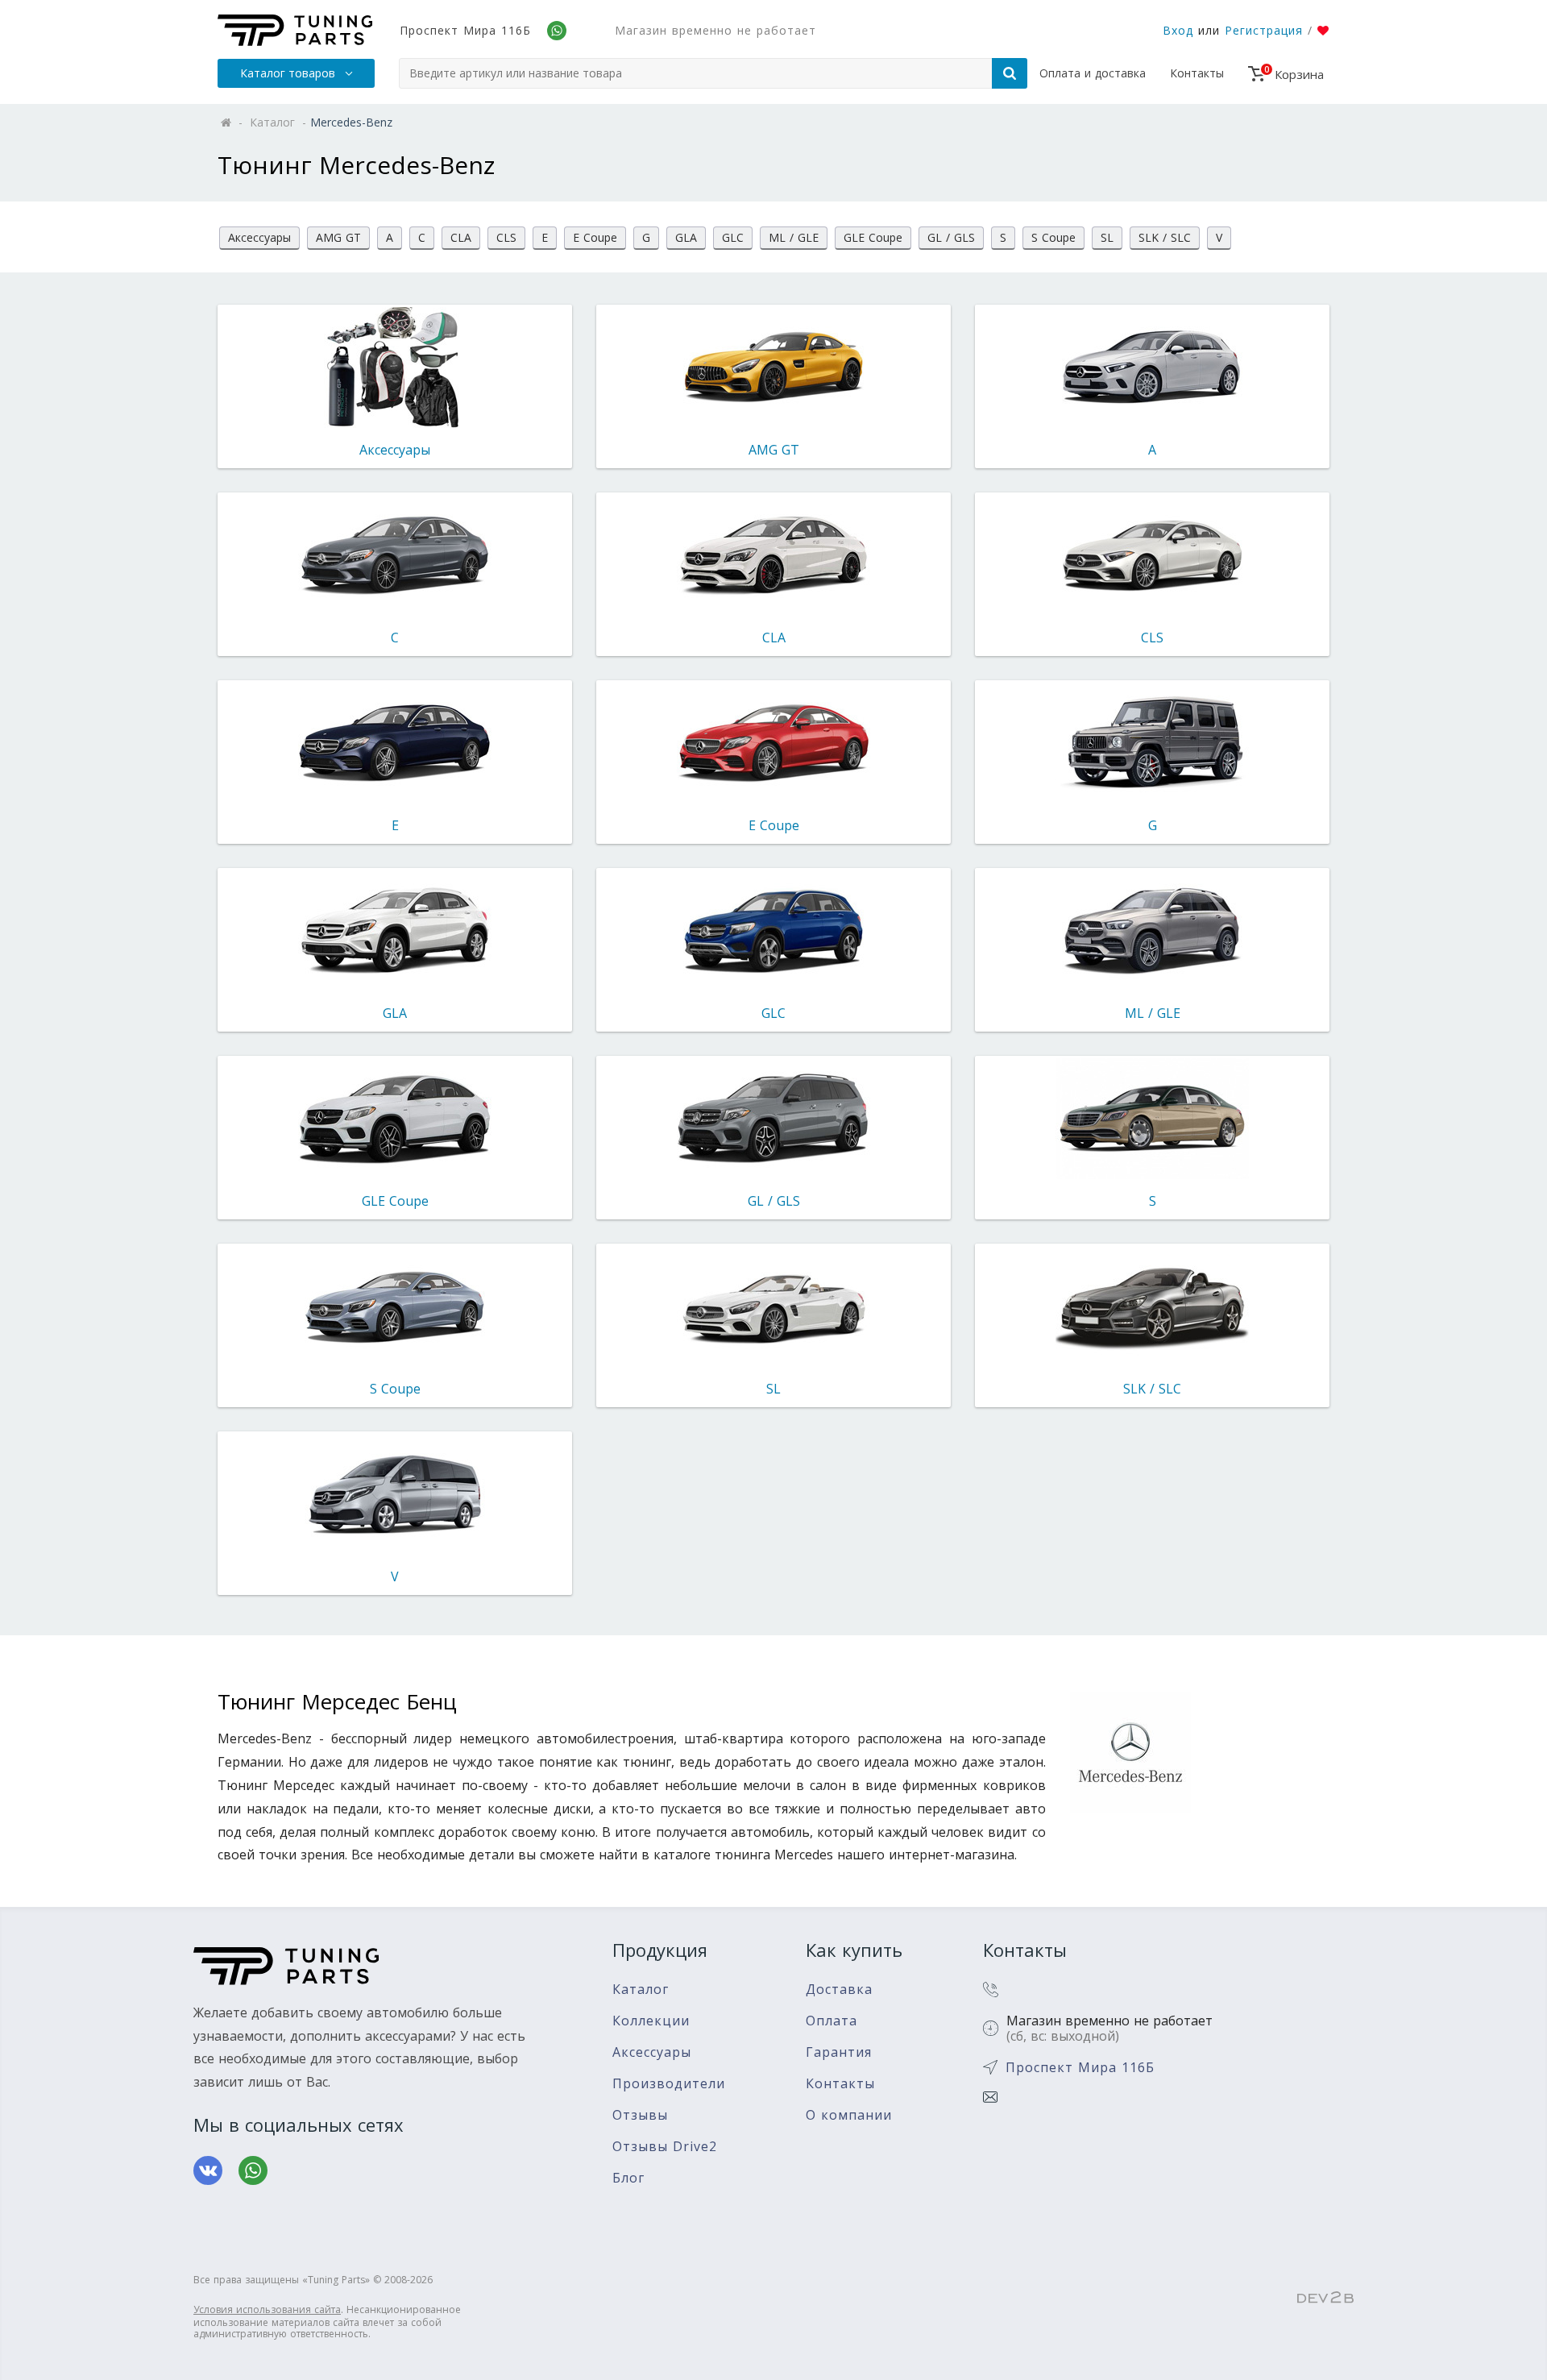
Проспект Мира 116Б (465, 30)
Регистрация (1264, 30)
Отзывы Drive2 (665, 2147)
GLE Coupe (873, 237)
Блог (628, 2178)
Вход (1178, 30)
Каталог (641, 1990)
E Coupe (595, 237)
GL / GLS (951, 237)
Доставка (839, 1990)
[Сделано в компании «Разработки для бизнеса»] (1325, 2299)
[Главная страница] (295, 30)
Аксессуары (259, 237)
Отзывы (640, 2115)
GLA (686, 237)
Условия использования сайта (267, 2309)
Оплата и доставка (1093, 73)
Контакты (1197, 73)
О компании (849, 2115)
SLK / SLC (1165, 237)
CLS (506, 237)
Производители (669, 2084)
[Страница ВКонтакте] (208, 2170)
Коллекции (651, 2021)
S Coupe (1053, 237)
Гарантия (839, 2052)
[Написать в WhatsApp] (253, 2170)
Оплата (832, 2021)
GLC (733, 237)
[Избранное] (1323, 31)
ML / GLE (794, 237)
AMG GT (338, 237)
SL (1107, 237)
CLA (461, 237)
